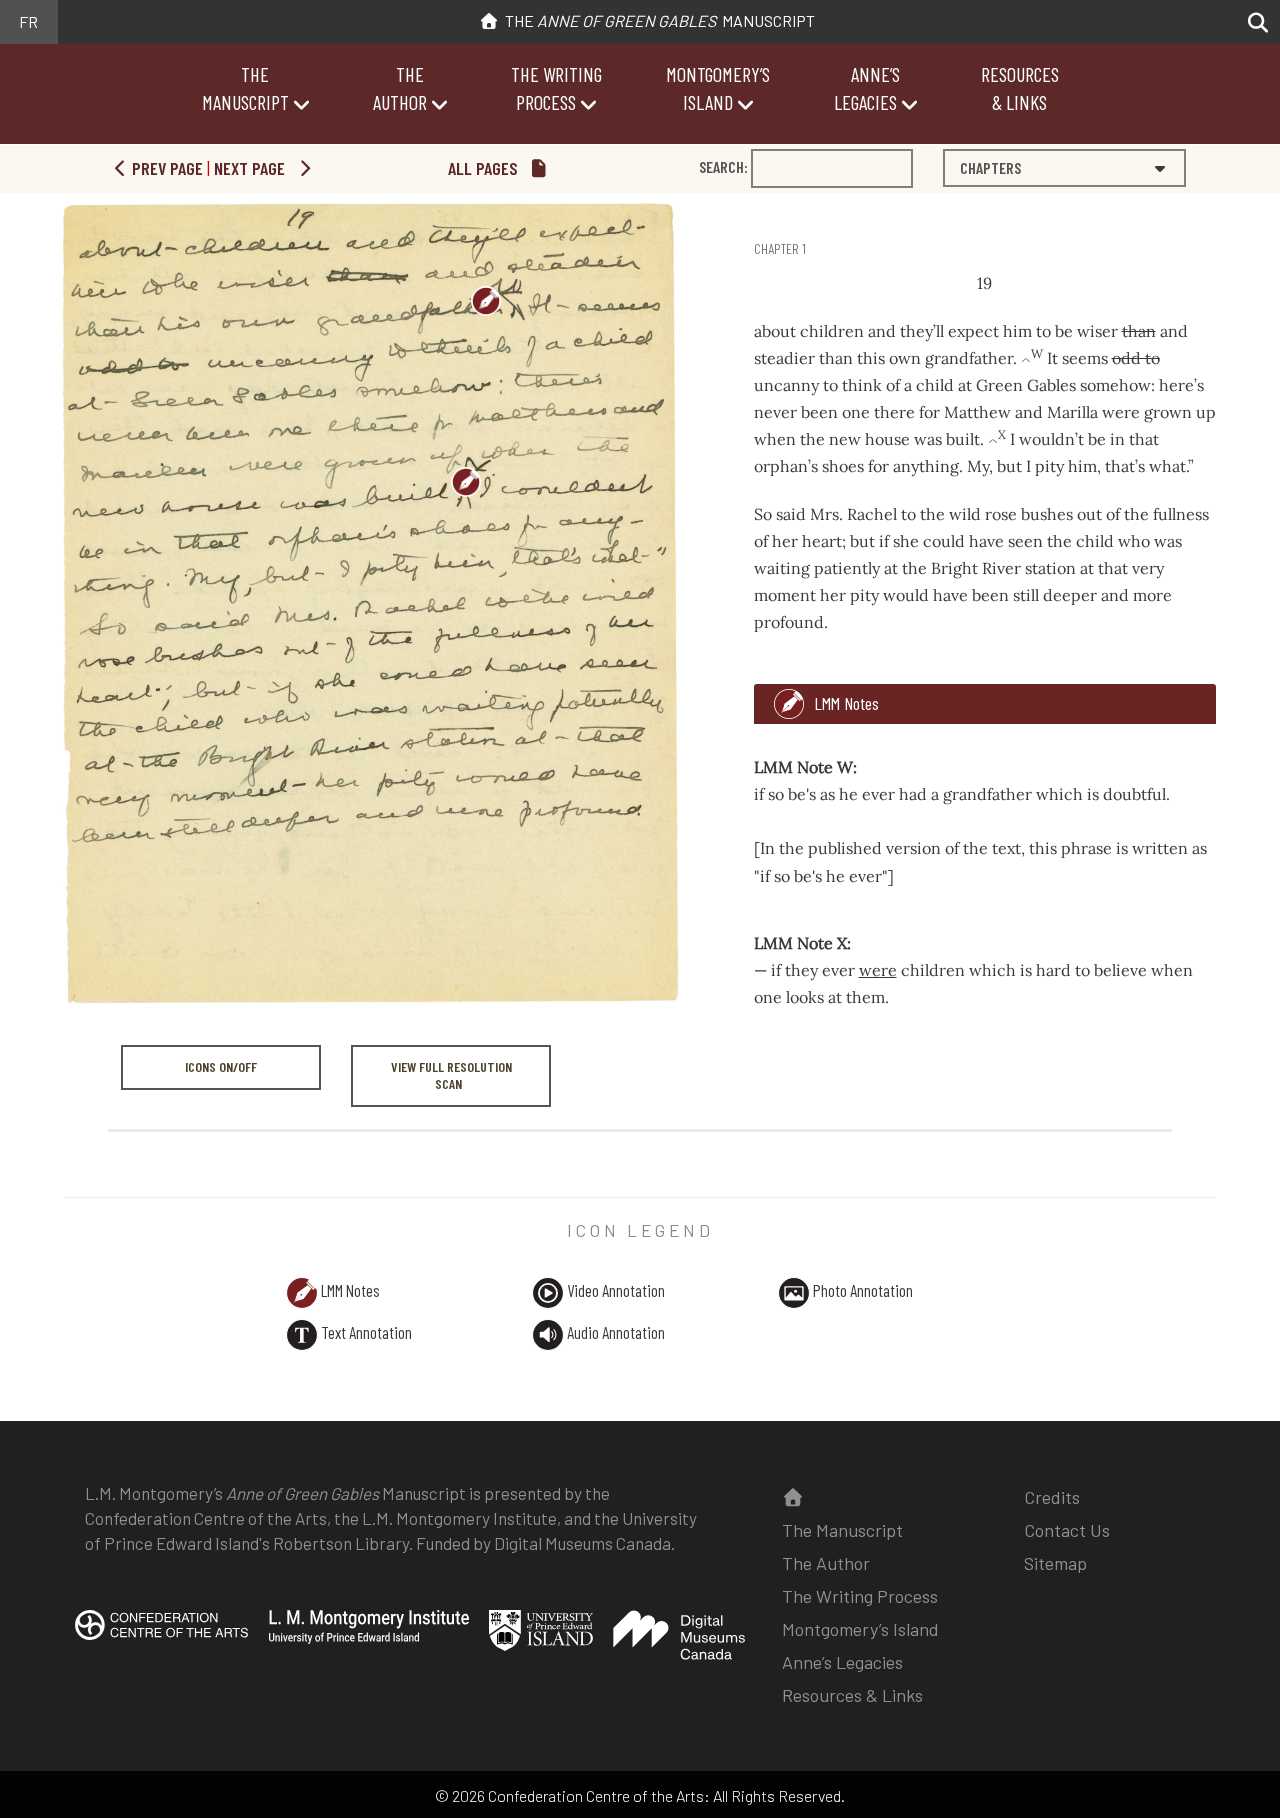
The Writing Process (860, 1596)
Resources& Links (1020, 88)
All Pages (485, 168)
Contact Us (1067, 1530)
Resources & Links (852, 1695)
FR (28, 21)
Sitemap (1055, 1563)
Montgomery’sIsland (718, 88)
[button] (1252, 23)
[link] (757, 211)
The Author (826, 1563)
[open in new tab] (161, 1638)
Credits (1052, 1497)
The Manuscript (657, 20)
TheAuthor (400, 88)
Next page (251, 168)
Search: (723, 166)
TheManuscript (245, 88)
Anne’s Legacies (842, 1662)
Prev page (165, 168)
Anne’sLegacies (867, 88)
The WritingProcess (556, 88)
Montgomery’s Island (860, 1629)
